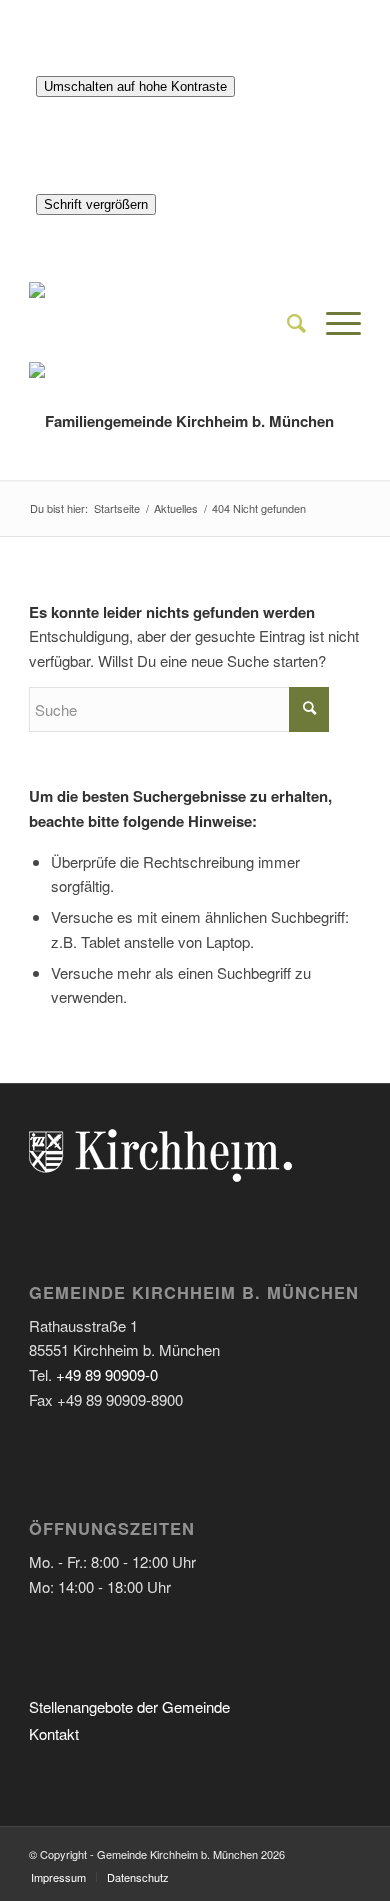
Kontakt (54, 1733)
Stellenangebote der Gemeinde (129, 1706)
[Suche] (286, 322)
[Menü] (333, 322)
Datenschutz (138, 1877)
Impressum (58, 1877)
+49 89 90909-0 (107, 1374)
